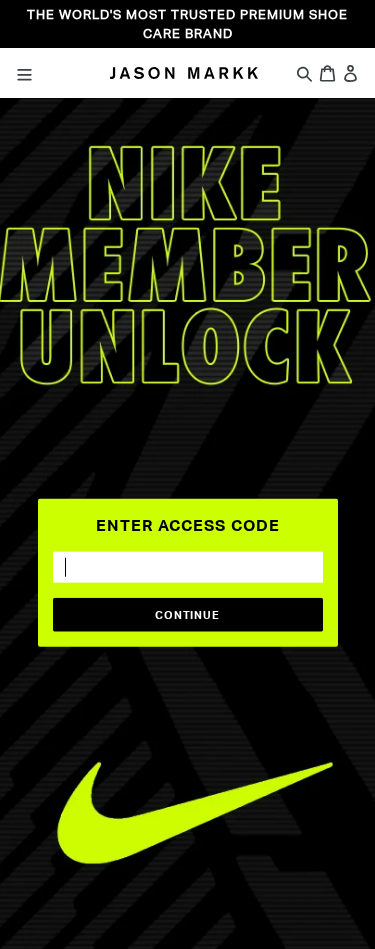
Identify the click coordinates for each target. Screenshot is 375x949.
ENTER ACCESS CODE (188, 524)
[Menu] (43, 73)
